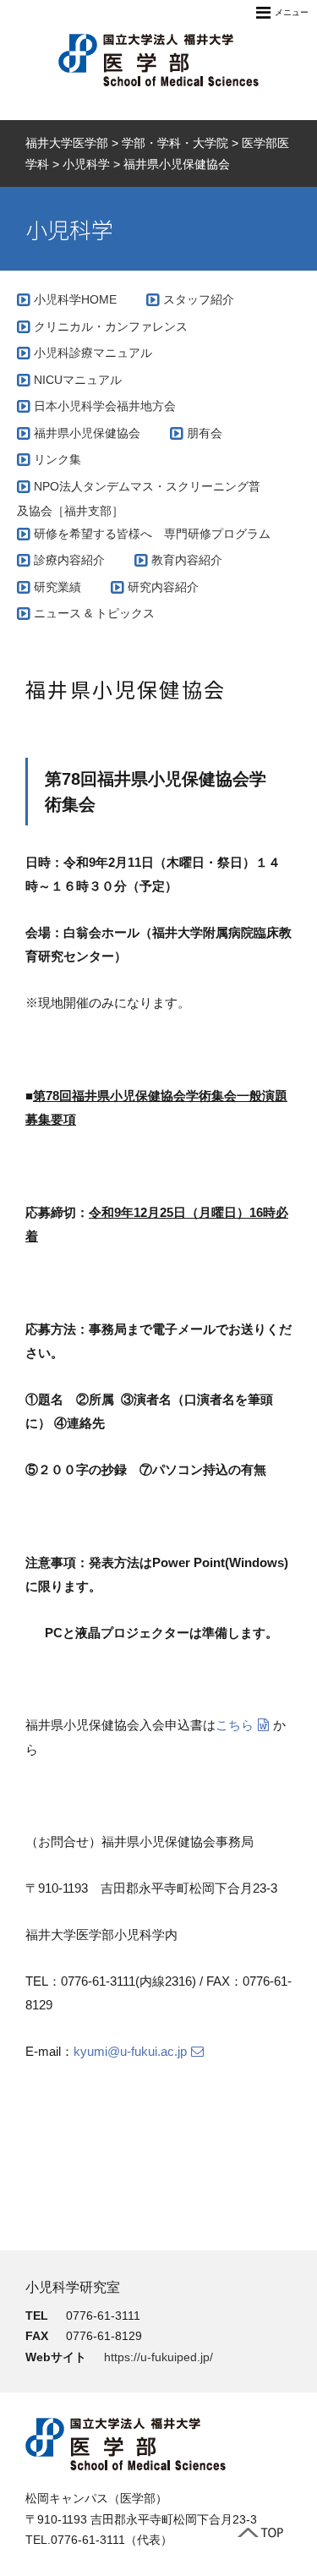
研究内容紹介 (163, 587)
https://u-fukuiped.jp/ (158, 2357)
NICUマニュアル (78, 380)
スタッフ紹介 (199, 299)
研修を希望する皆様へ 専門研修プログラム (152, 534)
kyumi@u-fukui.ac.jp (130, 2051)
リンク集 (57, 459)
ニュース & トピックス (94, 613)
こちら (235, 1725)
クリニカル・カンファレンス (111, 326)
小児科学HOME (75, 299)
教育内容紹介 (187, 560)
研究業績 (57, 587)
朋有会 (205, 433)
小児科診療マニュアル (93, 353)
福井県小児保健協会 (87, 433)
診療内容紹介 (69, 560)
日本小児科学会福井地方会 (105, 406)
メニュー (292, 12)
